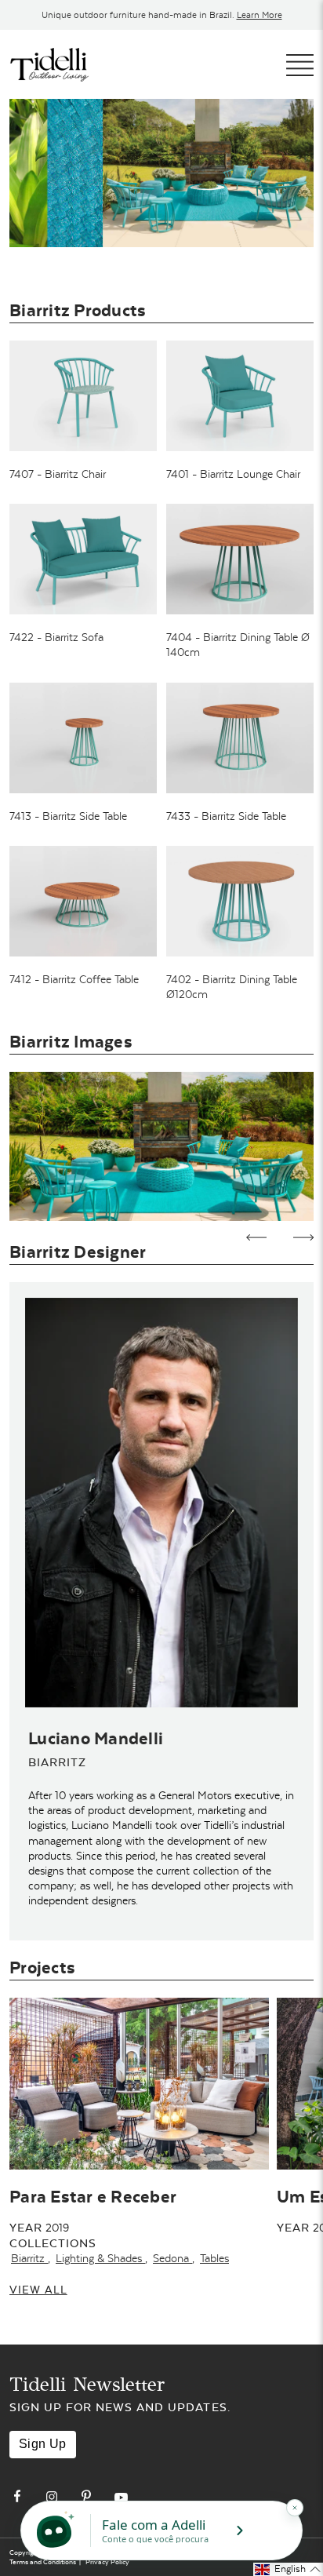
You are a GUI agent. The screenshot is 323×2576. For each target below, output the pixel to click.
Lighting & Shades (100, 2258)
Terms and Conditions (43, 2562)
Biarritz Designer (78, 1252)
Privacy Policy (107, 2562)
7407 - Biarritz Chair (58, 474)
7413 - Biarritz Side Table (68, 816)
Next (304, 1237)
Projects (42, 1968)
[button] (288, 2569)
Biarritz (29, 2258)
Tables (214, 2258)
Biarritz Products (78, 310)
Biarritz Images (71, 1042)
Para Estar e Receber (93, 2197)
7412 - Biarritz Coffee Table (74, 979)
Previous (257, 1237)
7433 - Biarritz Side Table (226, 816)
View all (38, 2290)
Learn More (259, 15)
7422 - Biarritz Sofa (56, 637)
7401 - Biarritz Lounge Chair (233, 474)
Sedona (172, 2258)
